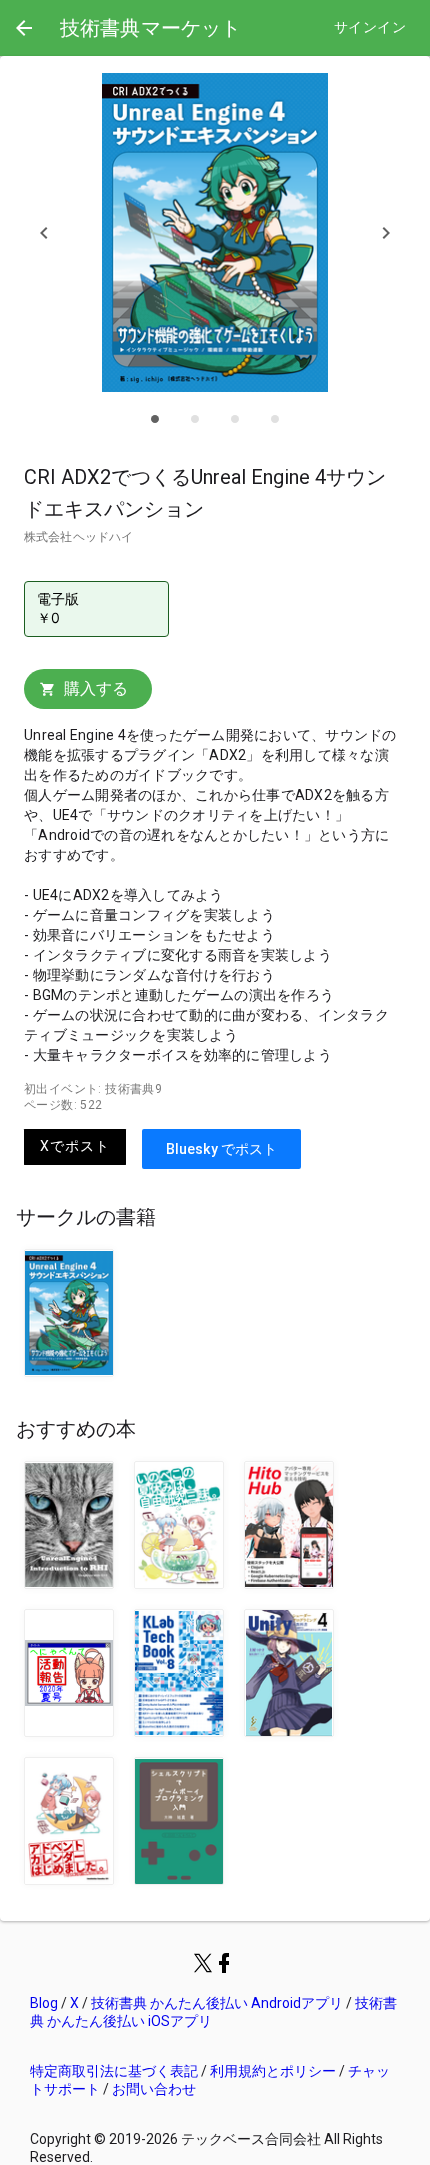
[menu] (24, 28)
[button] (44, 232)
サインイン (370, 27)
